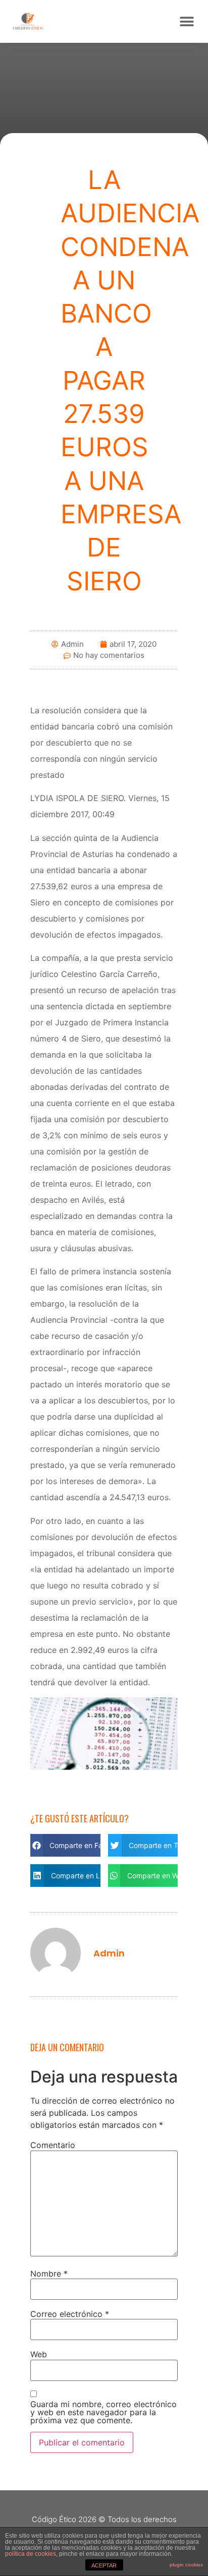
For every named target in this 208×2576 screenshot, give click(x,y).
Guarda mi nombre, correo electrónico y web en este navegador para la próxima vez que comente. (103, 2412)
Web (39, 2354)
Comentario (53, 2145)
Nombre (49, 2274)
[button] (187, 21)
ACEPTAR (104, 2565)
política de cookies (31, 2554)
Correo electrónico (70, 2314)
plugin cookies (186, 2565)
